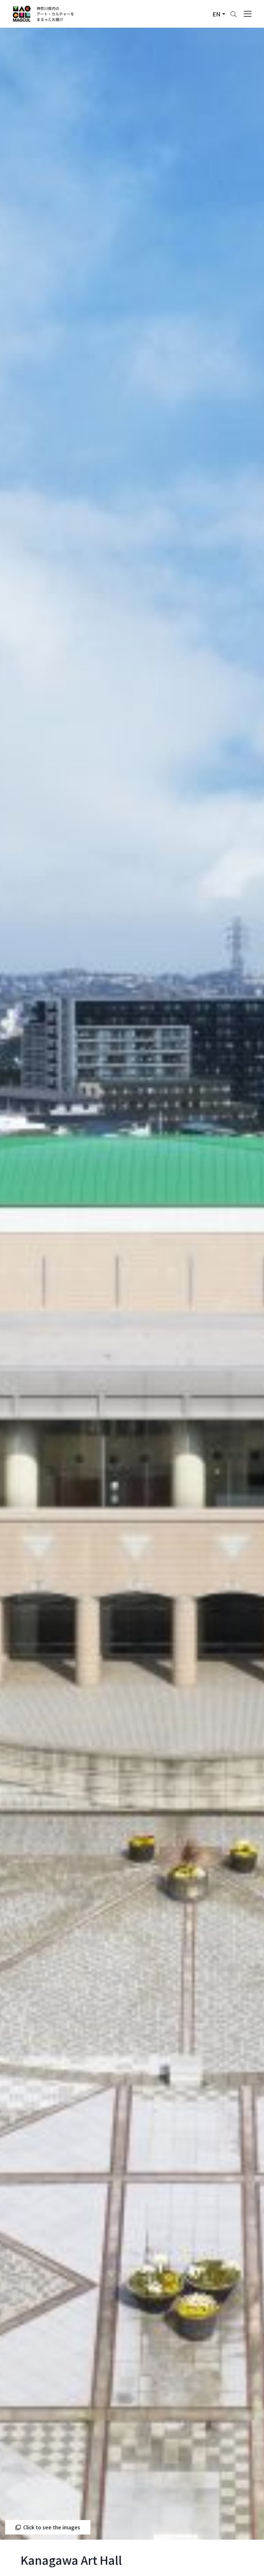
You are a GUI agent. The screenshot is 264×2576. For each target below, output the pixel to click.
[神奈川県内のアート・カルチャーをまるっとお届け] (44, 14)
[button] (219, 14)
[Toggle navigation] (248, 14)
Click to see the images (52, 2527)
